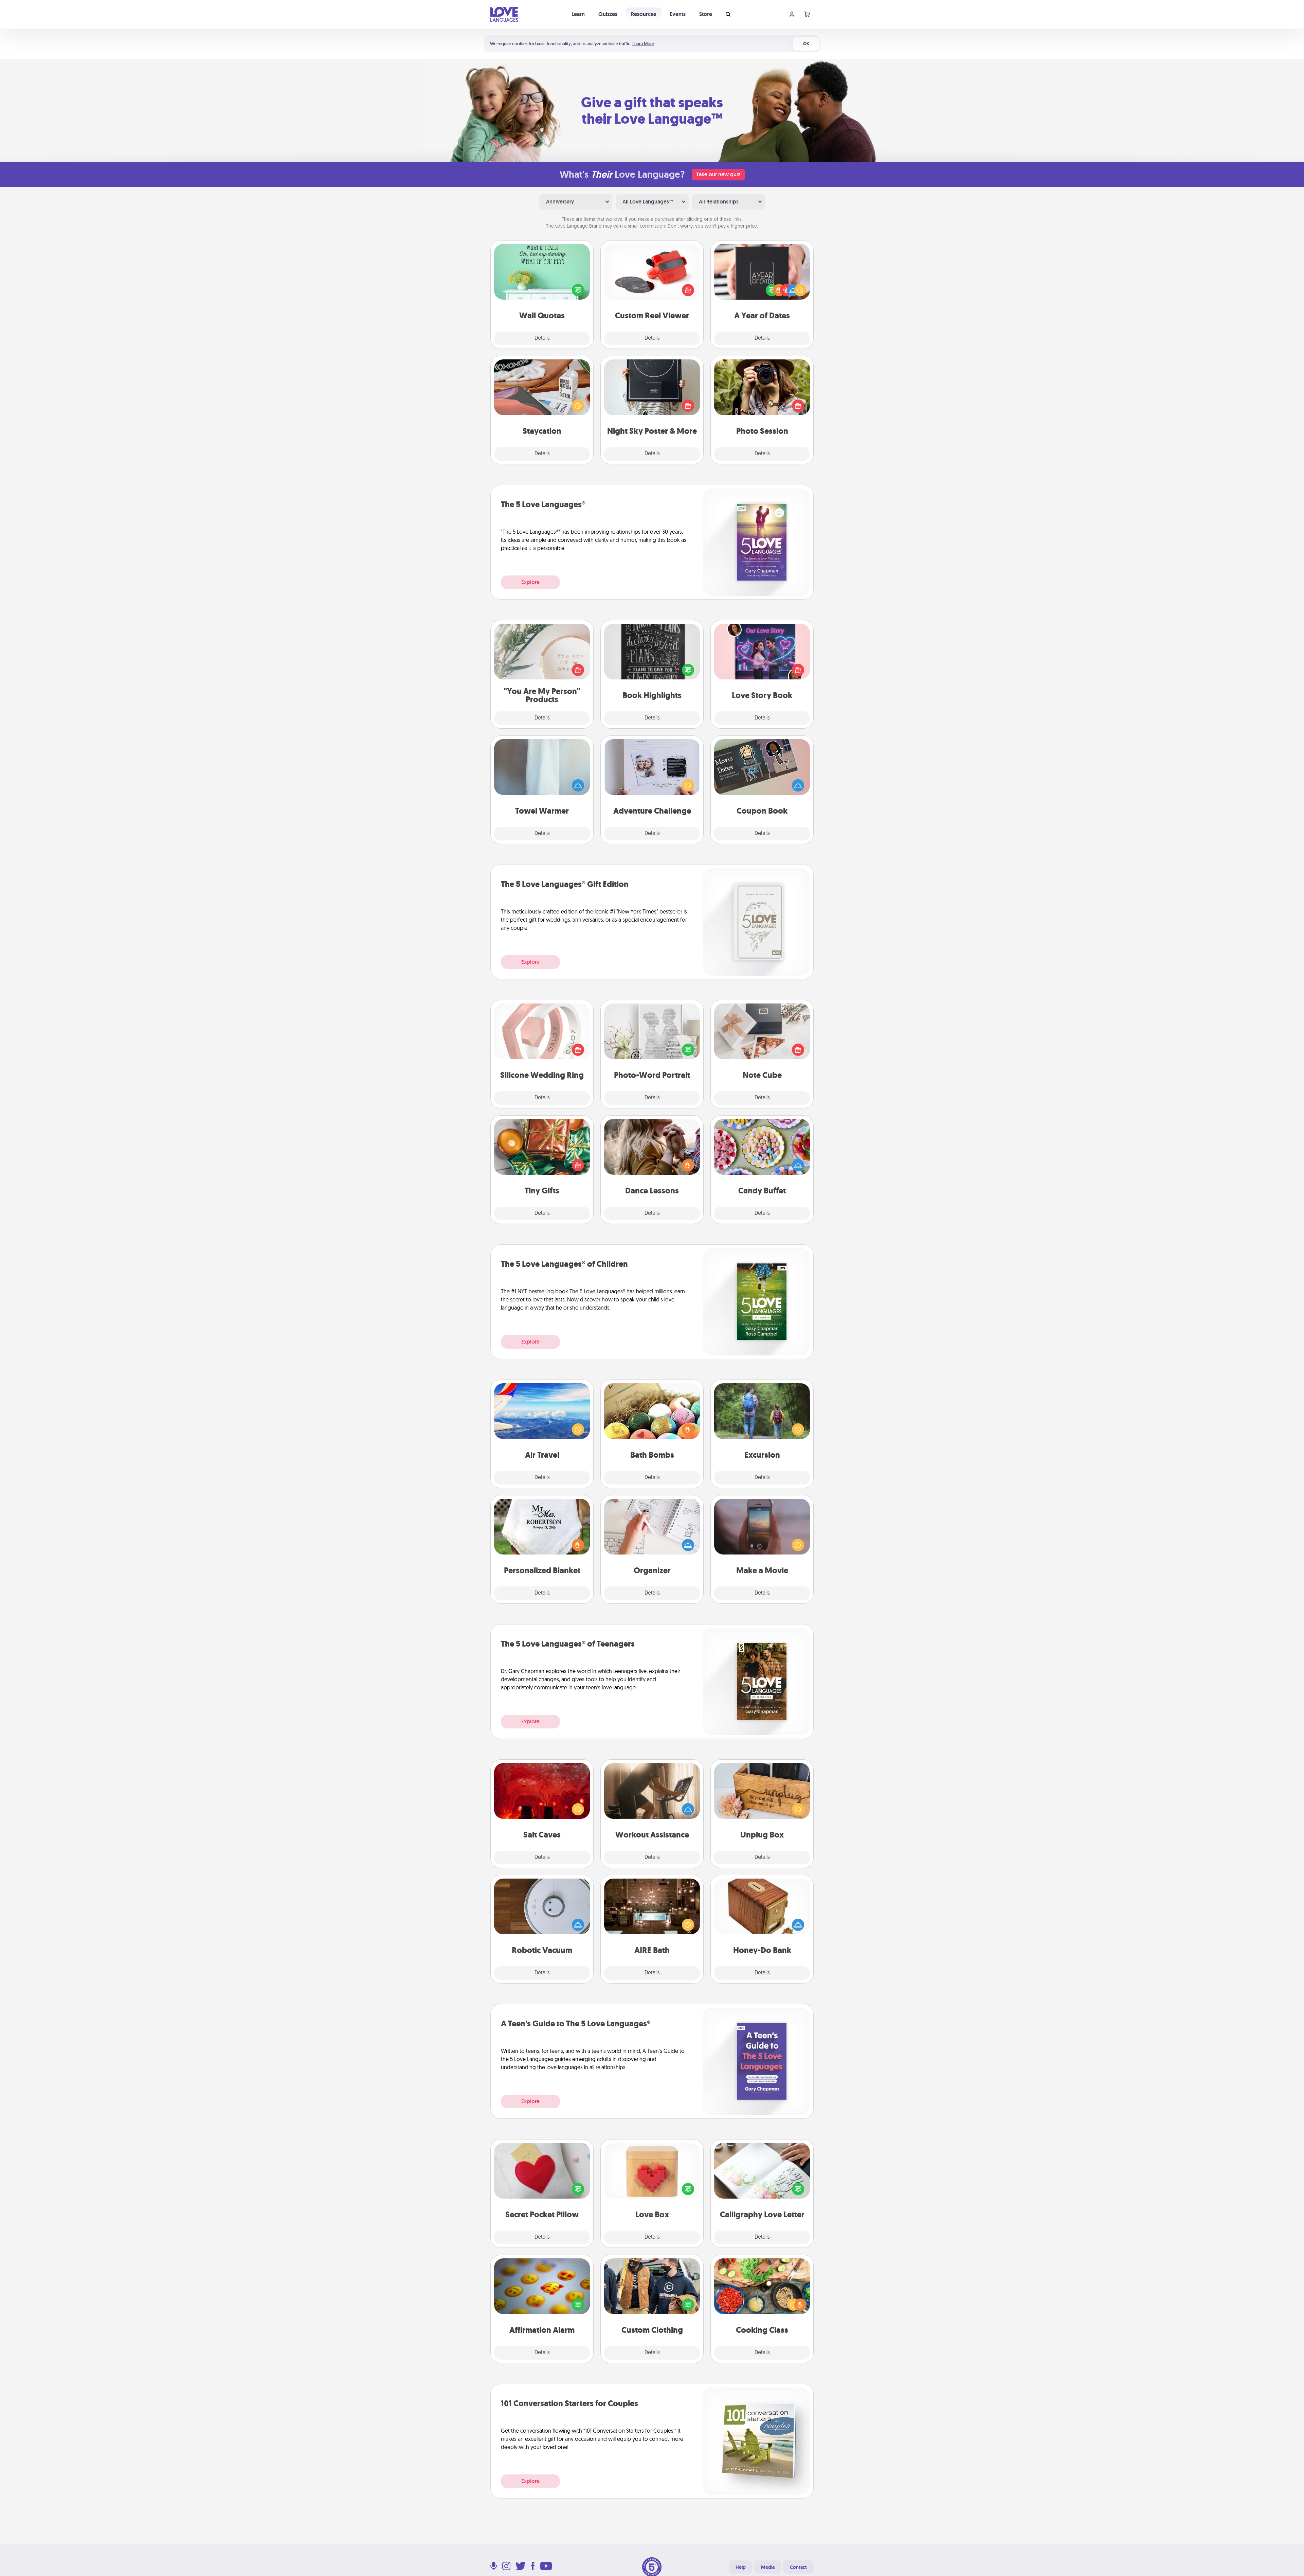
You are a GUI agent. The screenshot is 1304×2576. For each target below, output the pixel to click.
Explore (530, 582)
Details (542, 338)
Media (768, 2567)
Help (741, 2567)
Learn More (643, 44)
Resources (644, 14)
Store (706, 14)
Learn (578, 14)
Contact (798, 2567)
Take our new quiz (718, 174)
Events (678, 14)
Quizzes (608, 14)
